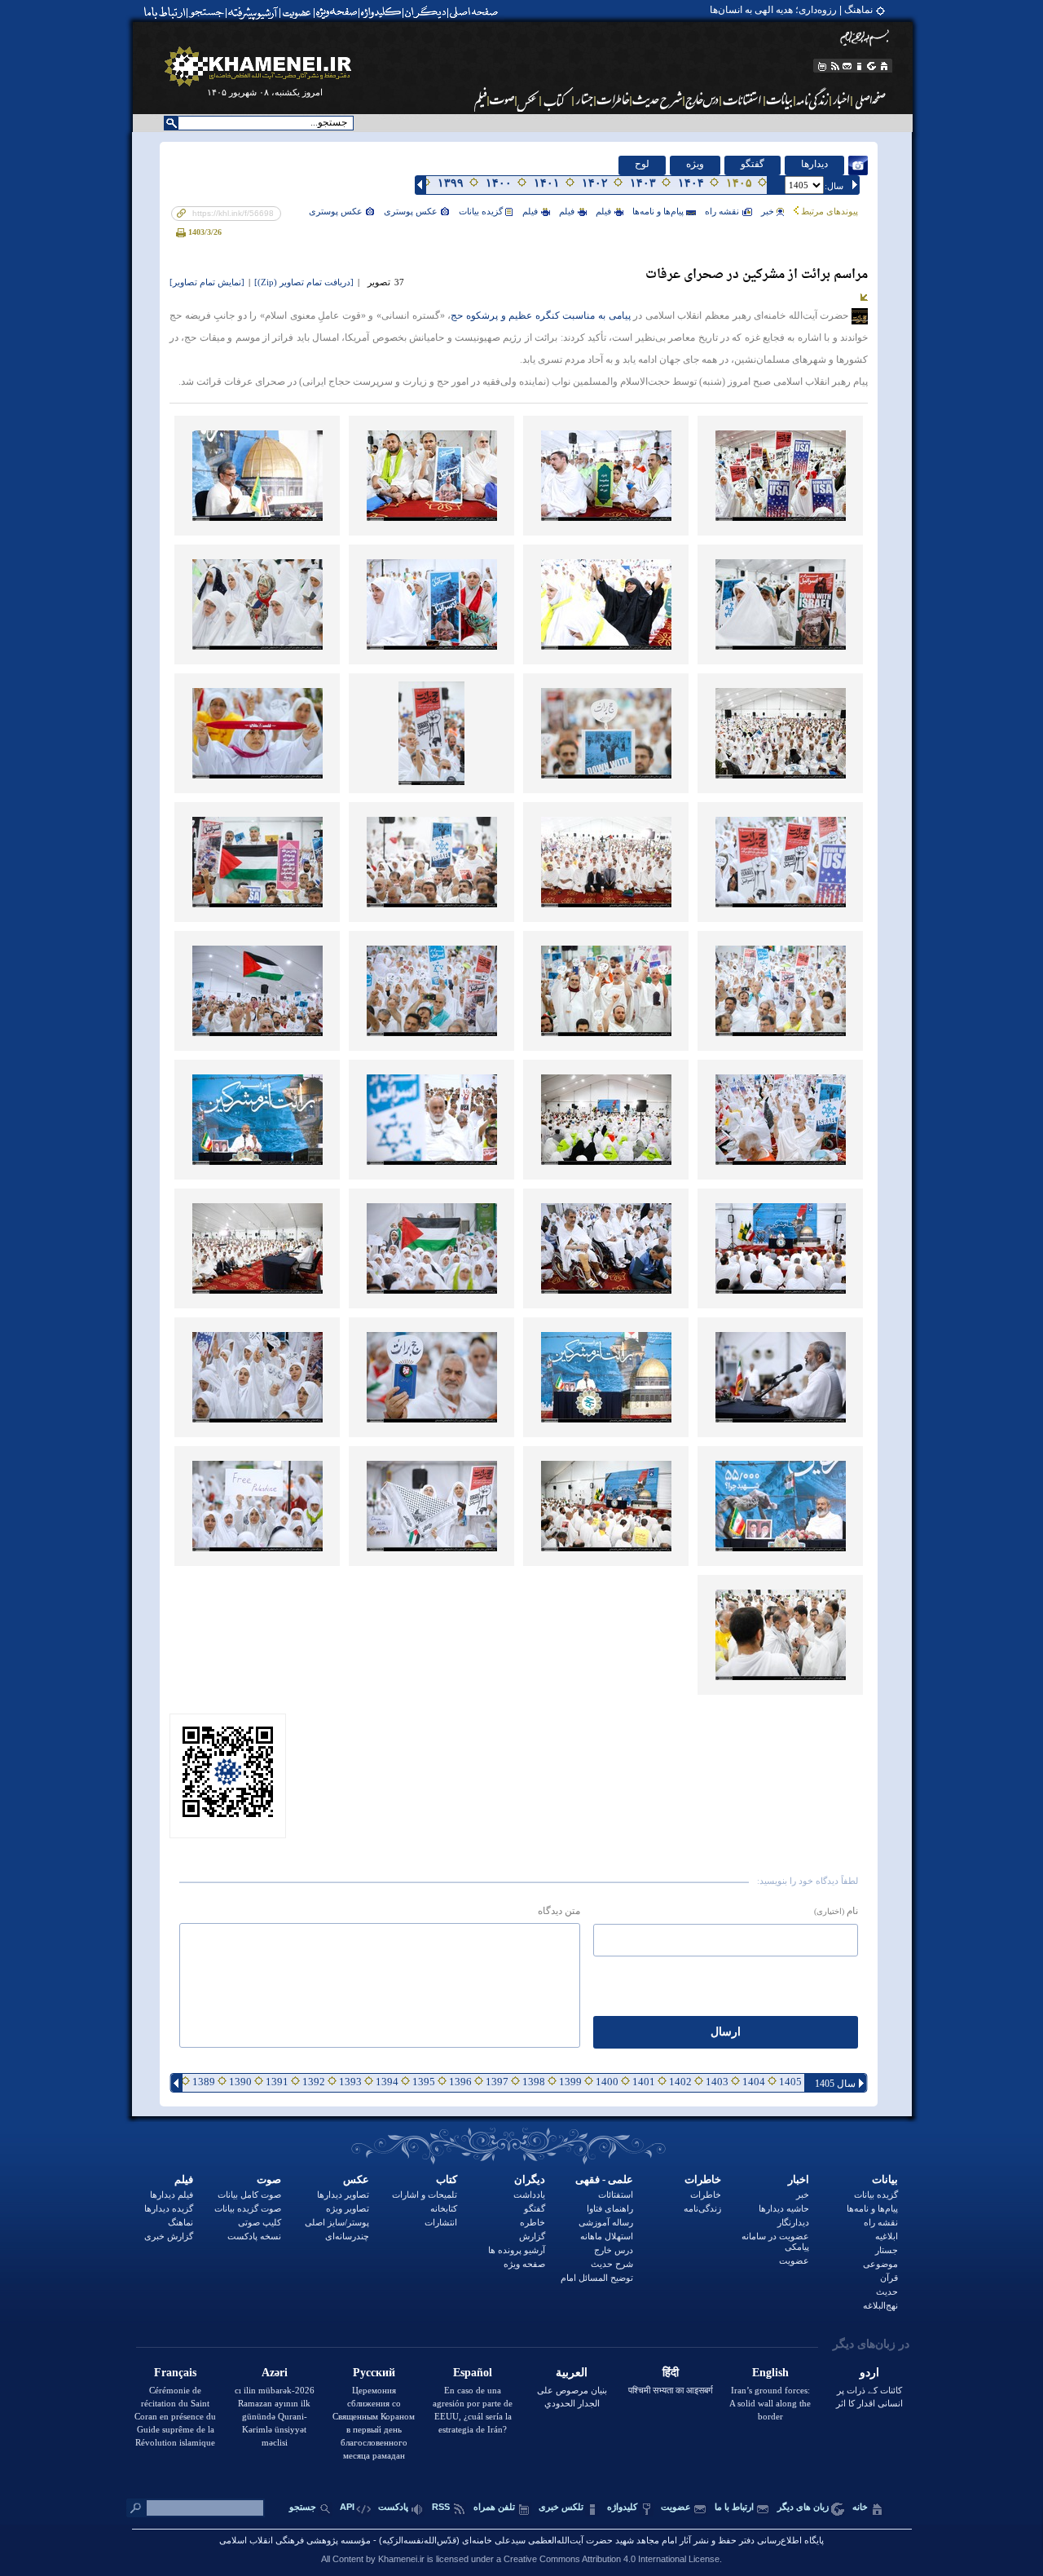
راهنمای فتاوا (610, 2208)
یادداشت (529, 2194)
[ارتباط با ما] (163, 12)
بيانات (885, 2179)
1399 (570, 2082)
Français (175, 2373)
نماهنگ (180, 2222)
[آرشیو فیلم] (479, 99)
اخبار (799, 2179)
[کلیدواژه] (381, 12)
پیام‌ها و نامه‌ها (658, 211)
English (770, 2373)
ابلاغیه (887, 2236)
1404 (754, 2082)
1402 (680, 2082)
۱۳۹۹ (451, 183)
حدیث (887, 2291)
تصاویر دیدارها (343, 2194)
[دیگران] (427, 12)
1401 (644, 2082)
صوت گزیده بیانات (248, 2208)
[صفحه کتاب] (557, 99)
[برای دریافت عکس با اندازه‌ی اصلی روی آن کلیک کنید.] (780, 476)
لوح (642, 164)
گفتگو (753, 164)
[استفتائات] (743, 99)
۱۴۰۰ (499, 183)
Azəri (275, 2373)
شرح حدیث (612, 2264)
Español (473, 2373)
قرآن (889, 2278)
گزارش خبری (169, 2236)
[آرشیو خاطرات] (614, 99)
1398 (534, 2082)
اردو (869, 2373)
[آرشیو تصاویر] (528, 99)
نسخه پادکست (254, 2236)
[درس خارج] (702, 99)
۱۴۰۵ (739, 183)
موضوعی (880, 2264)
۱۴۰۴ (691, 183)
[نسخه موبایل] (821, 66)
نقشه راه (722, 211)
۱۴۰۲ (595, 183)
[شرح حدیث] (658, 99)
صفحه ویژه (524, 2264)
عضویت (794, 2261)
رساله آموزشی (606, 2222)
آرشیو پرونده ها (517, 2250)
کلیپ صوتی (260, 2222)
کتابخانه (444, 2208)
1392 (314, 2082)
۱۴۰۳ (643, 183)
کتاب (447, 2179)
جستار (887, 2250)
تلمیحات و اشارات (425, 2194)
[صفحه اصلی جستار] (584, 99)
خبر (768, 211)
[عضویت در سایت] (296, 12)
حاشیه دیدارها (784, 2208)
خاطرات (703, 2179)
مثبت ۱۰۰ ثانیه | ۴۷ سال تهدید (814, 10)
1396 (460, 2082)
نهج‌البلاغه (880, 2305)
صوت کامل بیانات (249, 2194)
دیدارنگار (793, 2222)
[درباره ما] (860, 66)
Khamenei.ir (401, 2559)
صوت (269, 2179)
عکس (356, 2179)
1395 (424, 2082)
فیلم (184, 2179)
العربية (572, 2373)
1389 (204, 2082)
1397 (497, 2082)
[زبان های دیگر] (872, 66)
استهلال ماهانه (607, 2236)
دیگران (530, 2179)
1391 (277, 2082)
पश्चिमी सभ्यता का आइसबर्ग (671, 2390)
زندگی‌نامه (702, 2208)
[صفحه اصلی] (477, 12)
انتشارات (441, 2222)
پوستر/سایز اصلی (337, 2222)
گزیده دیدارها (169, 2208)
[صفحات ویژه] (335, 12)
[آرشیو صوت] (502, 99)
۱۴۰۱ (547, 183)
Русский (374, 2373)
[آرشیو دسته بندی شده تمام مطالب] (254, 12)
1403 (717, 2082)
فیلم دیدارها (172, 2194)
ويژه (695, 164)
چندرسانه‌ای (347, 2236)
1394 (387, 2082)
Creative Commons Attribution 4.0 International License (612, 2559)
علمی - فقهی (604, 2179)
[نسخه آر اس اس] (835, 66)
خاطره (533, 2222)
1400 (607, 2082)
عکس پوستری (411, 211)
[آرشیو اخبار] (841, 99)
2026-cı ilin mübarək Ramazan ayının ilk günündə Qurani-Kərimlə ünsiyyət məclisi (275, 2416)
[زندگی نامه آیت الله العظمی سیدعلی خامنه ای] (813, 99)
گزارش (532, 2236)
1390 (240, 2082)
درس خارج (614, 2250)
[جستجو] (208, 12)
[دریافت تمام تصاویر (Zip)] (304, 282)
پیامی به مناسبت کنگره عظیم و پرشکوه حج (542, 316)
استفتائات (616, 2194)
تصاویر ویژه (348, 2208)
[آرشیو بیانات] (780, 99)
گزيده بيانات (481, 211)
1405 (790, 2082)
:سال (834, 186)
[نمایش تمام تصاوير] (207, 282)
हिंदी (671, 2373)
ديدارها (814, 164)
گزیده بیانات (876, 2194)
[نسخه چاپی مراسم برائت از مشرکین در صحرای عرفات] (182, 232)
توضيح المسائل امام (597, 2278)
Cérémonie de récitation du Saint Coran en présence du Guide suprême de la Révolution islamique (175, 2416)
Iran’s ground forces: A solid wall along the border (770, 2403)
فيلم (603, 211)
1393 (350, 2082)
